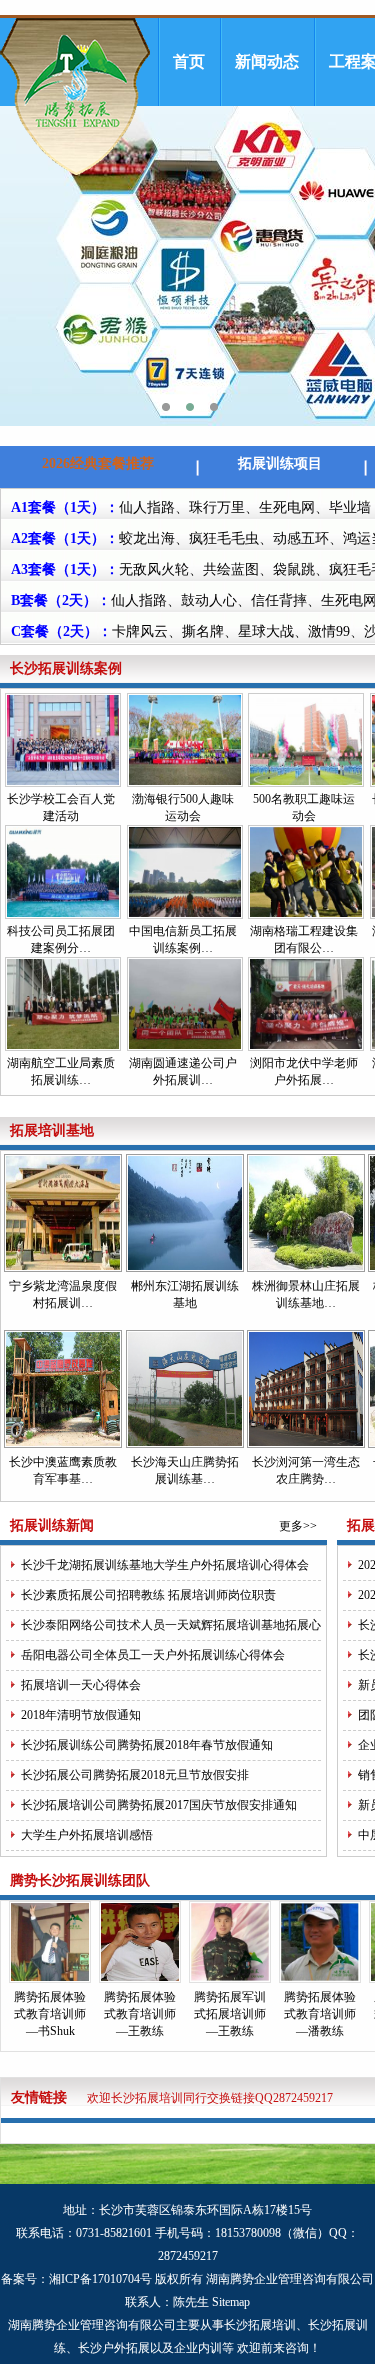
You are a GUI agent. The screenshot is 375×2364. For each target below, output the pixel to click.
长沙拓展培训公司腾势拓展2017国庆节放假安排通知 (159, 1805)
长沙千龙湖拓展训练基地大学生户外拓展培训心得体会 (165, 1565)
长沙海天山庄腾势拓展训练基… (185, 1470)
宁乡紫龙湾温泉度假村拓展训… (63, 1294)
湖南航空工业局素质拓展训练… (61, 1071)
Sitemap (231, 2302)
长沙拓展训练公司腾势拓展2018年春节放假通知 (147, 1745)
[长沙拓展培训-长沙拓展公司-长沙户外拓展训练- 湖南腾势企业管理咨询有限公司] (75, 96)
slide (166, 407)
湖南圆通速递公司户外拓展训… (183, 1071)
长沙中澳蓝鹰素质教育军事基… (63, 1470)
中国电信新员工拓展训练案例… (183, 939)
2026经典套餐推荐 (98, 463)
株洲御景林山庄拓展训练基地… (306, 1294)
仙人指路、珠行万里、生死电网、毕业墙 (191, 507)
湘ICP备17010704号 (100, 2279)
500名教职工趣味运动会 (304, 807)
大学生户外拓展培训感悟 (87, 1835)
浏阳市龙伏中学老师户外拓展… (304, 1071)
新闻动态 (267, 61)
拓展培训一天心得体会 (81, 1685)
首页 (189, 61)
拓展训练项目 (280, 463)
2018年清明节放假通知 (81, 1715)
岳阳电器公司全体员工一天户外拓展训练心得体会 (153, 1655)
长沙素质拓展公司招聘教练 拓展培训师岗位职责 (148, 1595)
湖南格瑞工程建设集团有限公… (304, 939)
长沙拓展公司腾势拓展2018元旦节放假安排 (135, 1775)
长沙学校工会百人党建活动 (61, 807)
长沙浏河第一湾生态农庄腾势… (306, 1470)
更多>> (298, 1526)
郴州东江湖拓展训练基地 (185, 1294)
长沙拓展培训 (260, 2325)
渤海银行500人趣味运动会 (183, 807)
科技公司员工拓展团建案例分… (61, 939)
